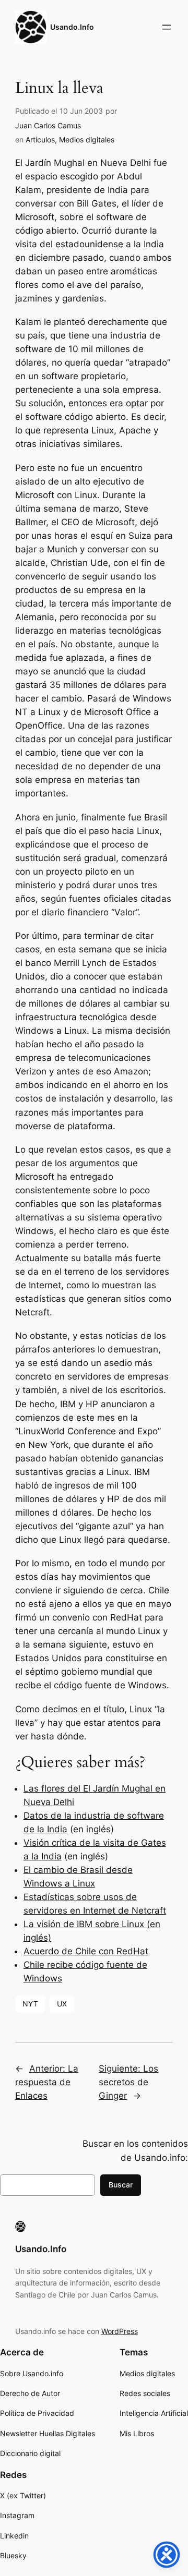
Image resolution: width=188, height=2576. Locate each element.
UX (62, 2004)
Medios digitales (87, 140)
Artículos (40, 140)
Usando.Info (72, 27)
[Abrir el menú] (167, 27)
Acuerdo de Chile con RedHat (86, 1951)
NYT (30, 2004)
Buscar (121, 2185)
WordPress (120, 2331)
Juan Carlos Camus (48, 125)
